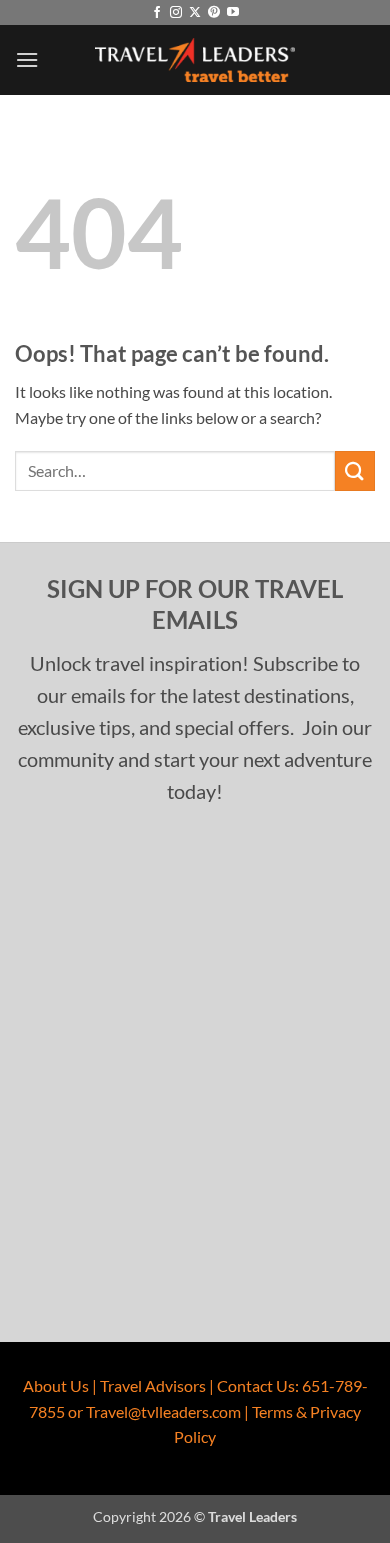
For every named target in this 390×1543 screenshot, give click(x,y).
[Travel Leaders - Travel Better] (195, 60)
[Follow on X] (195, 13)
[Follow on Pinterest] (214, 13)
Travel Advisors (153, 1385)
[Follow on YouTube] (233, 13)
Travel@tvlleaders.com (163, 1411)
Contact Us (256, 1385)
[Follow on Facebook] (157, 13)
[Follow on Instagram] (176, 13)
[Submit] (355, 470)
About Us (56, 1385)
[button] (27, 59)
